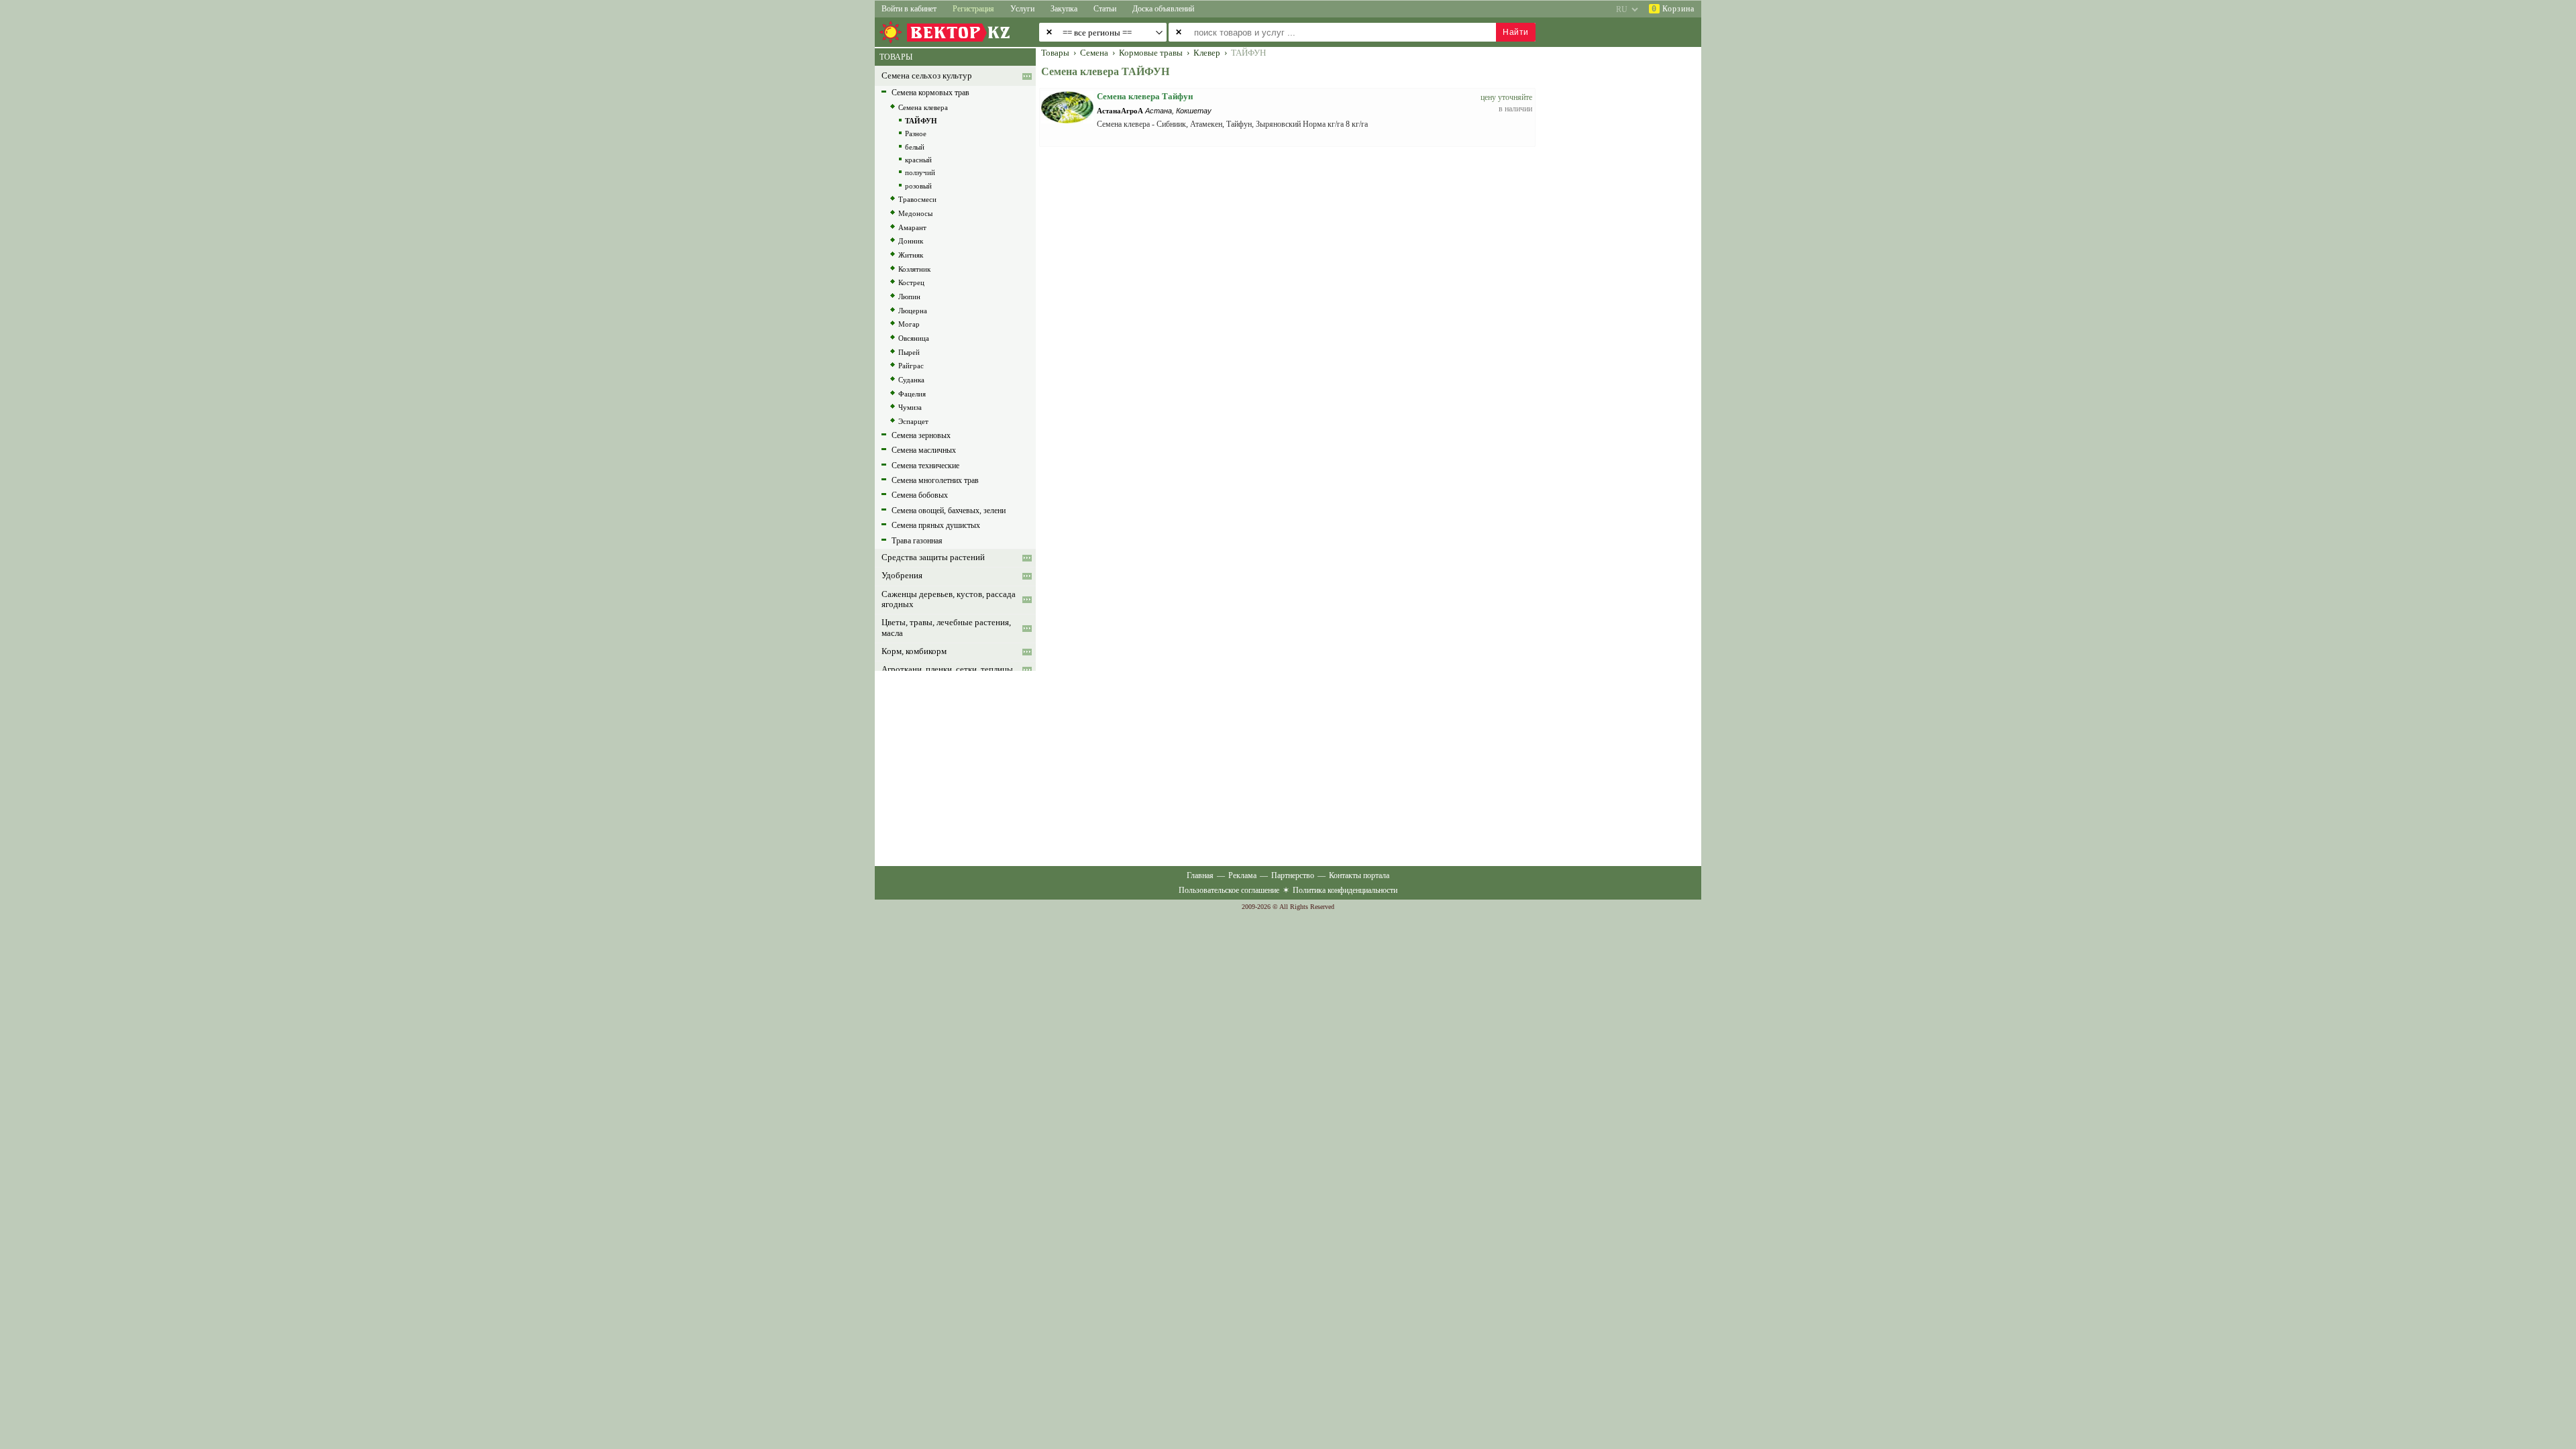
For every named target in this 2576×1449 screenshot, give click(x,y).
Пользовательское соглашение (1229, 890)
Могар (909, 324)
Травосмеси (917, 199)
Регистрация (973, 9)
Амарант (912, 227)
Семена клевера (923, 107)
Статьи (1105, 9)
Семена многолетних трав (935, 480)
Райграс (911, 366)
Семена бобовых (920, 495)
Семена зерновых (921, 435)
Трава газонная (917, 541)
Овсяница (914, 338)
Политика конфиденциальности (1345, 890)
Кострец (911, 282)
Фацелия (912, 394)
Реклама (1242, 875)
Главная (1200, 875)
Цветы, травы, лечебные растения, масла (946, 628)
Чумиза (910, 407)
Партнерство (1293, 875)
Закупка (1064, 9)
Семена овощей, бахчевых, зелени (949, 511)
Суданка (911, 380)
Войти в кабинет (909, 9)
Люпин (909, 297)
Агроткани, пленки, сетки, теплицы (947, 669)
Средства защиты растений (933, 557)
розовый (918, 186)
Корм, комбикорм (914, 651)
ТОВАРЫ (896, 57)
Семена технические (925, 466)
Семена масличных (924, 450)
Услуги (1022, 9)
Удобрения (902, 576)
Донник (911, 241)
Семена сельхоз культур (927, 76)
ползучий (920, 172)
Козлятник (914, 269)
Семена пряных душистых (936, 525)
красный (918, 160)
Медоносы (915, 213)
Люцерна (913, 311)
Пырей (909, 352)
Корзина (1673, 9)
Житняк (911, 255)
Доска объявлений (1163, 9)
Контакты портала (1359, 875)
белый (915, 147)
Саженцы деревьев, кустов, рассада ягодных (949, 599)
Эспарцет (913, 421)
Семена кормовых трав (930, 93)
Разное (916, 133)
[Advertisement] (1627, 250)
